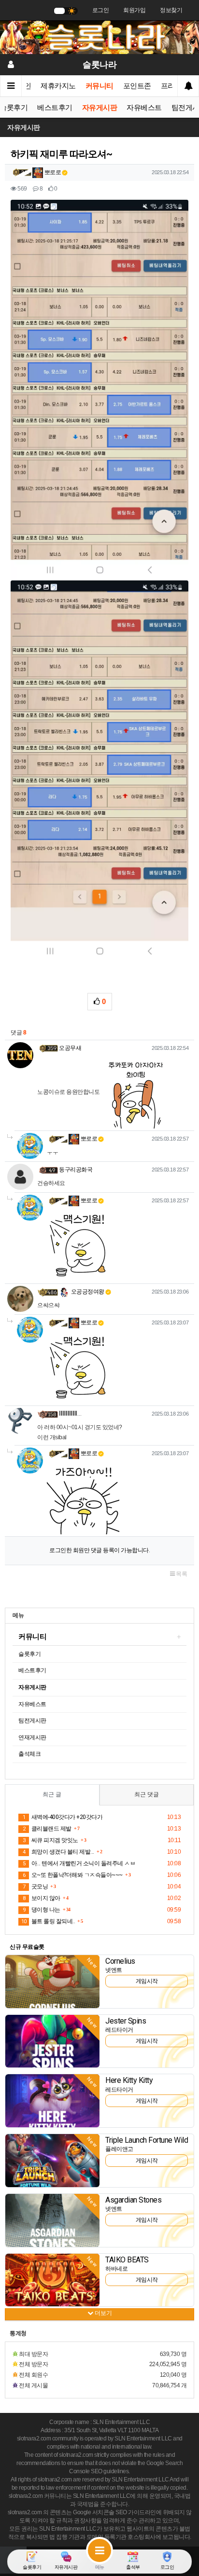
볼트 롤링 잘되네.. (48, 1921)
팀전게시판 (32, 1721)
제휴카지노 (58, 86)
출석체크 (29, 1754)
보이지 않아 (42, 1898)
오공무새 (70, 1048)
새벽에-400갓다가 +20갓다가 (63, 1817)
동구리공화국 (76, 1170)
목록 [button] (181, 1574)
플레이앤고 (119, 2149)
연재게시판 (32, 1737)
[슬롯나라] (99, 37)
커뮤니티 (99, 86)
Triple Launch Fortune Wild (147, 2140)
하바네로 (116, 2269)
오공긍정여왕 (87, 1292)
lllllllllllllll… (70, 1414)
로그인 (101, 10)
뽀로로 (52, 172)
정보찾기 (171, 10)
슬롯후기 (29, 1654)
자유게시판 (100, 108)
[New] (52, 1981)
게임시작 (147, 1981)
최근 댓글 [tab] (147, 1794)
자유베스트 (144, 108)
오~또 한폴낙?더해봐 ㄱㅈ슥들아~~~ (73, 1875)
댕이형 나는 (42, 1910)
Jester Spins (126, 2021)
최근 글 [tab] (52, 1794)
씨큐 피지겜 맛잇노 (50, 1840)
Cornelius (120, 1961)
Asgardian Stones (133, 2200)
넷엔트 (114, 1970)
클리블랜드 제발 (47, 1829)
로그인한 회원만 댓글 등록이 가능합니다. (99, 1550)
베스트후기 (55, 108)
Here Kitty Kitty (129, 2080)
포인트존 (137, 86)
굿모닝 (35, 1887)
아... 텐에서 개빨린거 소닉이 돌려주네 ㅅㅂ (79, 1863)
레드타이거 (119, 2030)
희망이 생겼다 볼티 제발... (58, 1852)
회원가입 (134, 10)
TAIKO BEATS (127, 2260)
